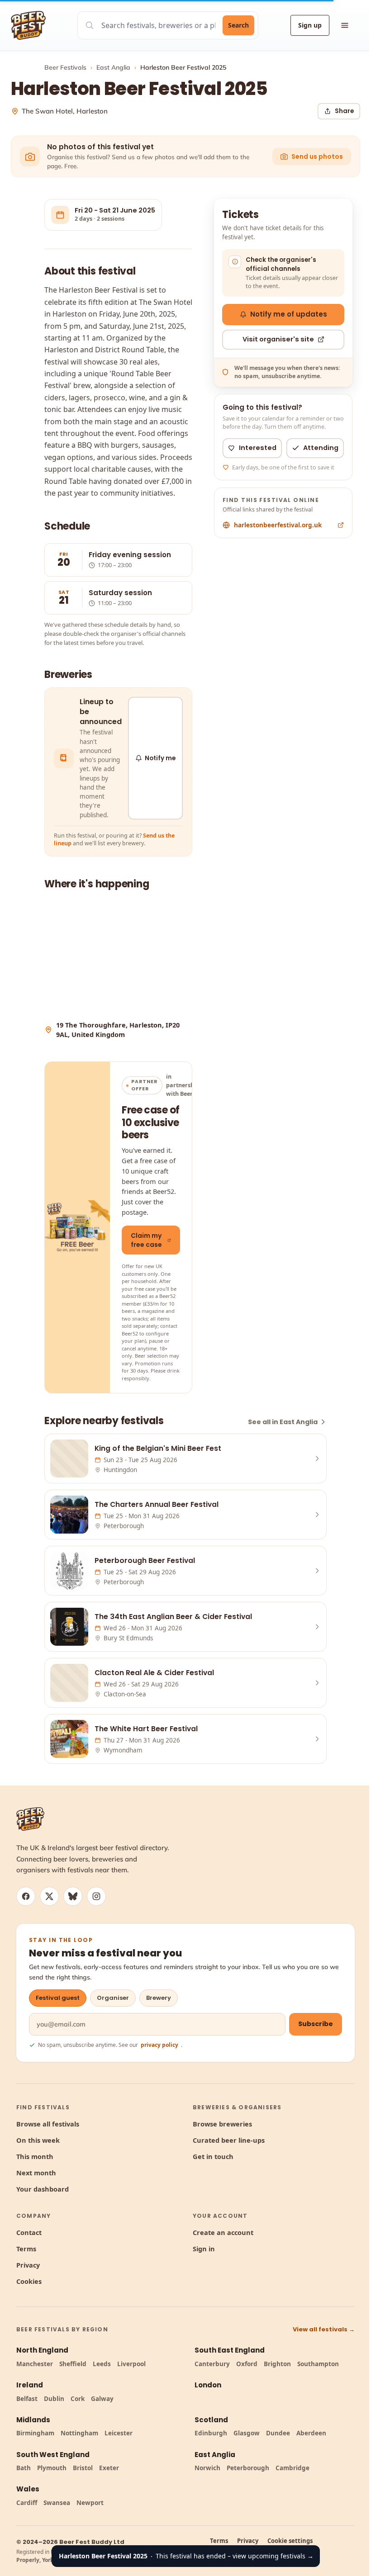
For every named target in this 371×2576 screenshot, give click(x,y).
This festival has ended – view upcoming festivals (186, 2556)
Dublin (54, 2399)
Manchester (35, 2364)
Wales (28, 2489)
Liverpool (131, 2364)
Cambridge (293, 2468)
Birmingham (35, 2433)
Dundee (278, 2433)
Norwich (207, 2468)
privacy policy (159, 2045)
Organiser (113, 1998)
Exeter (109, 2468)
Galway (102, 2399)
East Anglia (113, 67)
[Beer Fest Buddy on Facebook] (26, 1896)
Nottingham (79, 2433)
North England (42, 2350)
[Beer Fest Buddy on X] (49, 1896)
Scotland (211, 2420)
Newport (90, 2503)
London (208, 2385)
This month (35, 2156)
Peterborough (248, 2468)
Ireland (30, 2385)
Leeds (102, 2364)
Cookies (29, 2281)
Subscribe (316, 2024)
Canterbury (212, 2364)
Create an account (223, 2232)
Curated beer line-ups (229, 2140)
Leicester (119, 2433)
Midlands (33, 2420)
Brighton (277, 2364)
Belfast (27, 2399)
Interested (258, 448)
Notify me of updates (289, 314)
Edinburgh (211, 2433)
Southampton (318, 2364)
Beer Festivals (65, 67)
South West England (53, 2455)
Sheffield (73, 2364)
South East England (230, 2350)
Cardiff (27, 2503)
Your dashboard (43, 2189)
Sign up (310, 25)
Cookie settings (290, 2541)
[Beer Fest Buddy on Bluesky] (73, 1896)
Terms (26, 2249)
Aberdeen (311, 2433)
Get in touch (213, 2156)
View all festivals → (324, 2329)
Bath (24, 2468)
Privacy (28, 2265)
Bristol (83, 2468)
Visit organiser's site (278, 339)
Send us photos (317, 156)
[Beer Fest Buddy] (30, 1819)
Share (344, 111)
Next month (36, 2173)
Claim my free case (146, 1240)
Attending (321, 448)
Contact (29, 2232)
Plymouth (52, 2468)
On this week (38, 2140)
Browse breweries (222, 2124)
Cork (78, 2399)
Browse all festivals (48, 2124)
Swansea (57, 2503)
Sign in (204, 2249)
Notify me (160, 758)
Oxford (247, 2364)
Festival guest (58, 1998)
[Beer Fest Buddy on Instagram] (96, 1896)
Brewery (159, 1998)
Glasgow (247, 2433)
